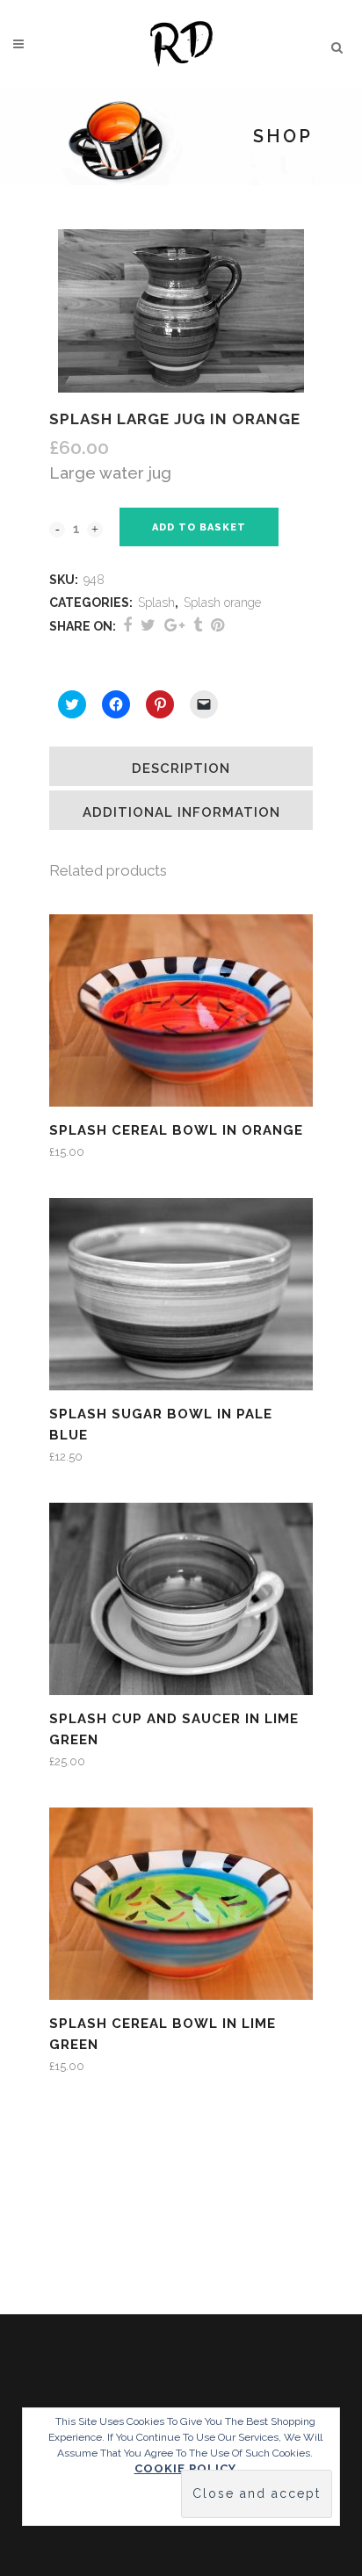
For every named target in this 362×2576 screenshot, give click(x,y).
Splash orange (222, 603)
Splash (156, 603)
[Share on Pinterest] (217, 625)
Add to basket (199, 527)
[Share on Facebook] (127, 625)
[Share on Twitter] (148, 625)
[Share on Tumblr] (198, 625)
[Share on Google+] (174, 625)
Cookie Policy (185, 2468)
